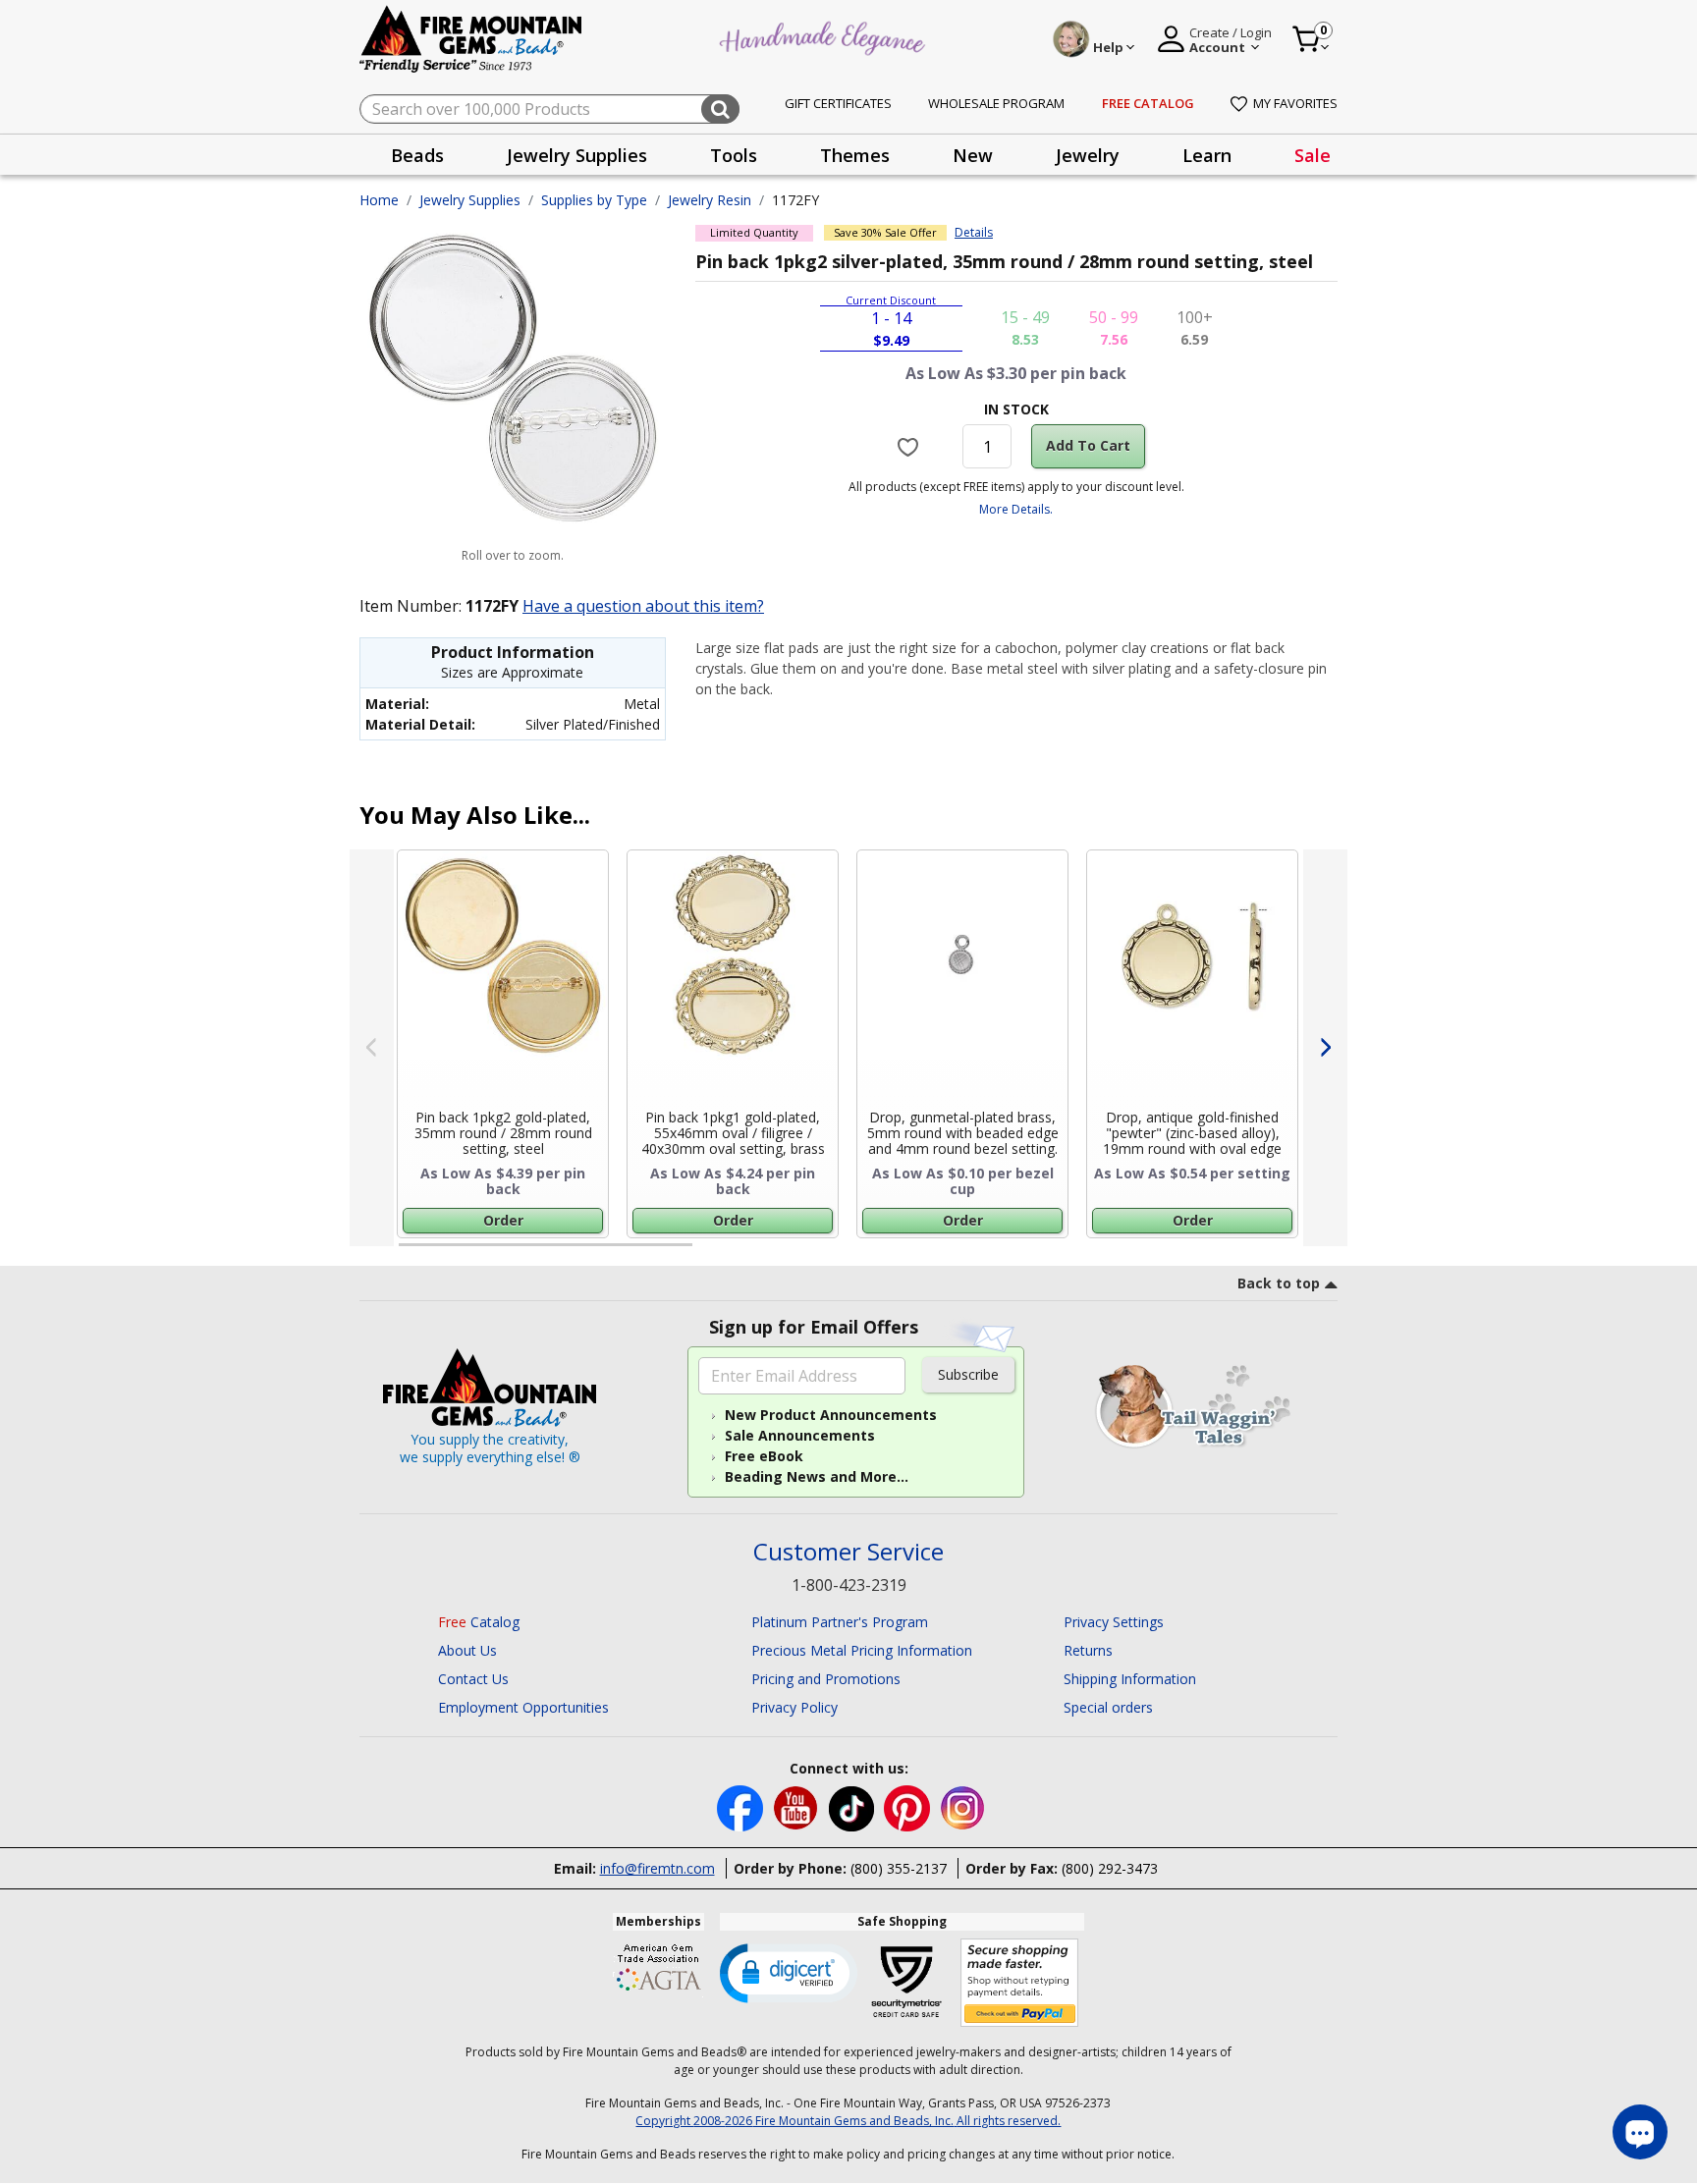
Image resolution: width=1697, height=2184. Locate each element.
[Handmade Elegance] (825, 36)
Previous (372, 1048)
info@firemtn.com (657, 1868)
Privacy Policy (794, 1707)
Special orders (1108, 1707)
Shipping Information (1130, 1679)
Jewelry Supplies (470, 200)
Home (379, 200)
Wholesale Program (996, 103)
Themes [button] (855, 155)
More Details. (1016, 509)
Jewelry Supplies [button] (577, 155)
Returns (1088, 1650)
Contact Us (473, 1679)
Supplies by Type (594, 200)
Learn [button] (1207, 155)
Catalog (479, 1622)
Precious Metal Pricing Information (862, 1650)
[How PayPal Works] (1020, 1983)
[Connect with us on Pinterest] (909, 1806)
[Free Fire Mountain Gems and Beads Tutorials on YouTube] (798, 1806)
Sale (1313, 155)
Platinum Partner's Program (840, 1622)
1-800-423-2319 (849, 1585)
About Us (467, 1650)
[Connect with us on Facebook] (742, 1806)
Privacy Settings (1114, 1622)
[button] (789, 1972)
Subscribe (968, 1374)
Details (974, 233)
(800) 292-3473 (1110, 1868)
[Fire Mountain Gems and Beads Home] (471, 38)
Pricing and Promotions (826, 1679)
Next (1325, 1048)
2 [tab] (712, 1253)
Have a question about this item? (643, 606)
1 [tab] (409, 1253)
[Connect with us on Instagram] (963, 1806)
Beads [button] (417, 155)
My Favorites (1295, 103)
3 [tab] (1014, 1253)
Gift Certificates (838, 103)
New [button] (973, 155)
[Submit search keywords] (720, 109)
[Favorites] (911, 446)
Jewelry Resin (710, 200)
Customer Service (848, 1552)
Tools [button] (734, 155)
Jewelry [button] (1088, 155)
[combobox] (549, 109)
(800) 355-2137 (899, 1868)
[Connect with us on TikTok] (853, 1806)
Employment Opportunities (523, 1707)
